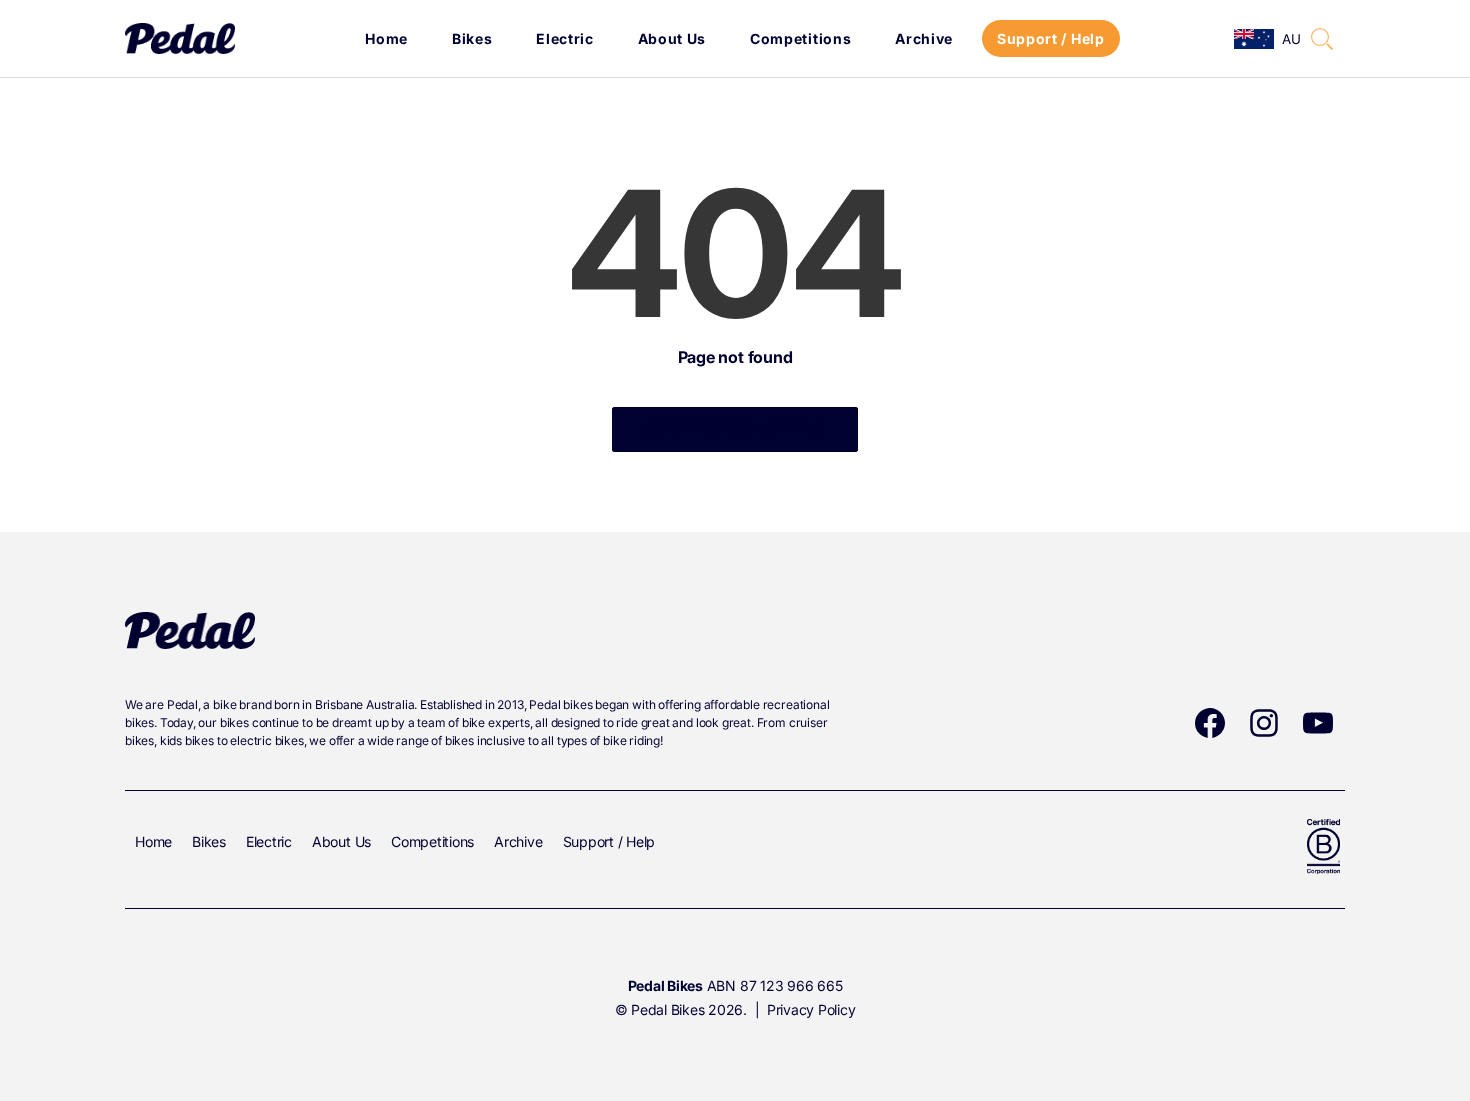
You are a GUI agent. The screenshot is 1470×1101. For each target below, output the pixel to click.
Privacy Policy (811, 1009)
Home (386, 38)
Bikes (472, 38)
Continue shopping (735, 428)
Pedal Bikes (667, 1009)
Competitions (800, 38)
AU (1290, 39)
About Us (672, 38)
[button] (1322, 39)
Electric (565, 38)
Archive (924, 38)
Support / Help (1051, 38)
